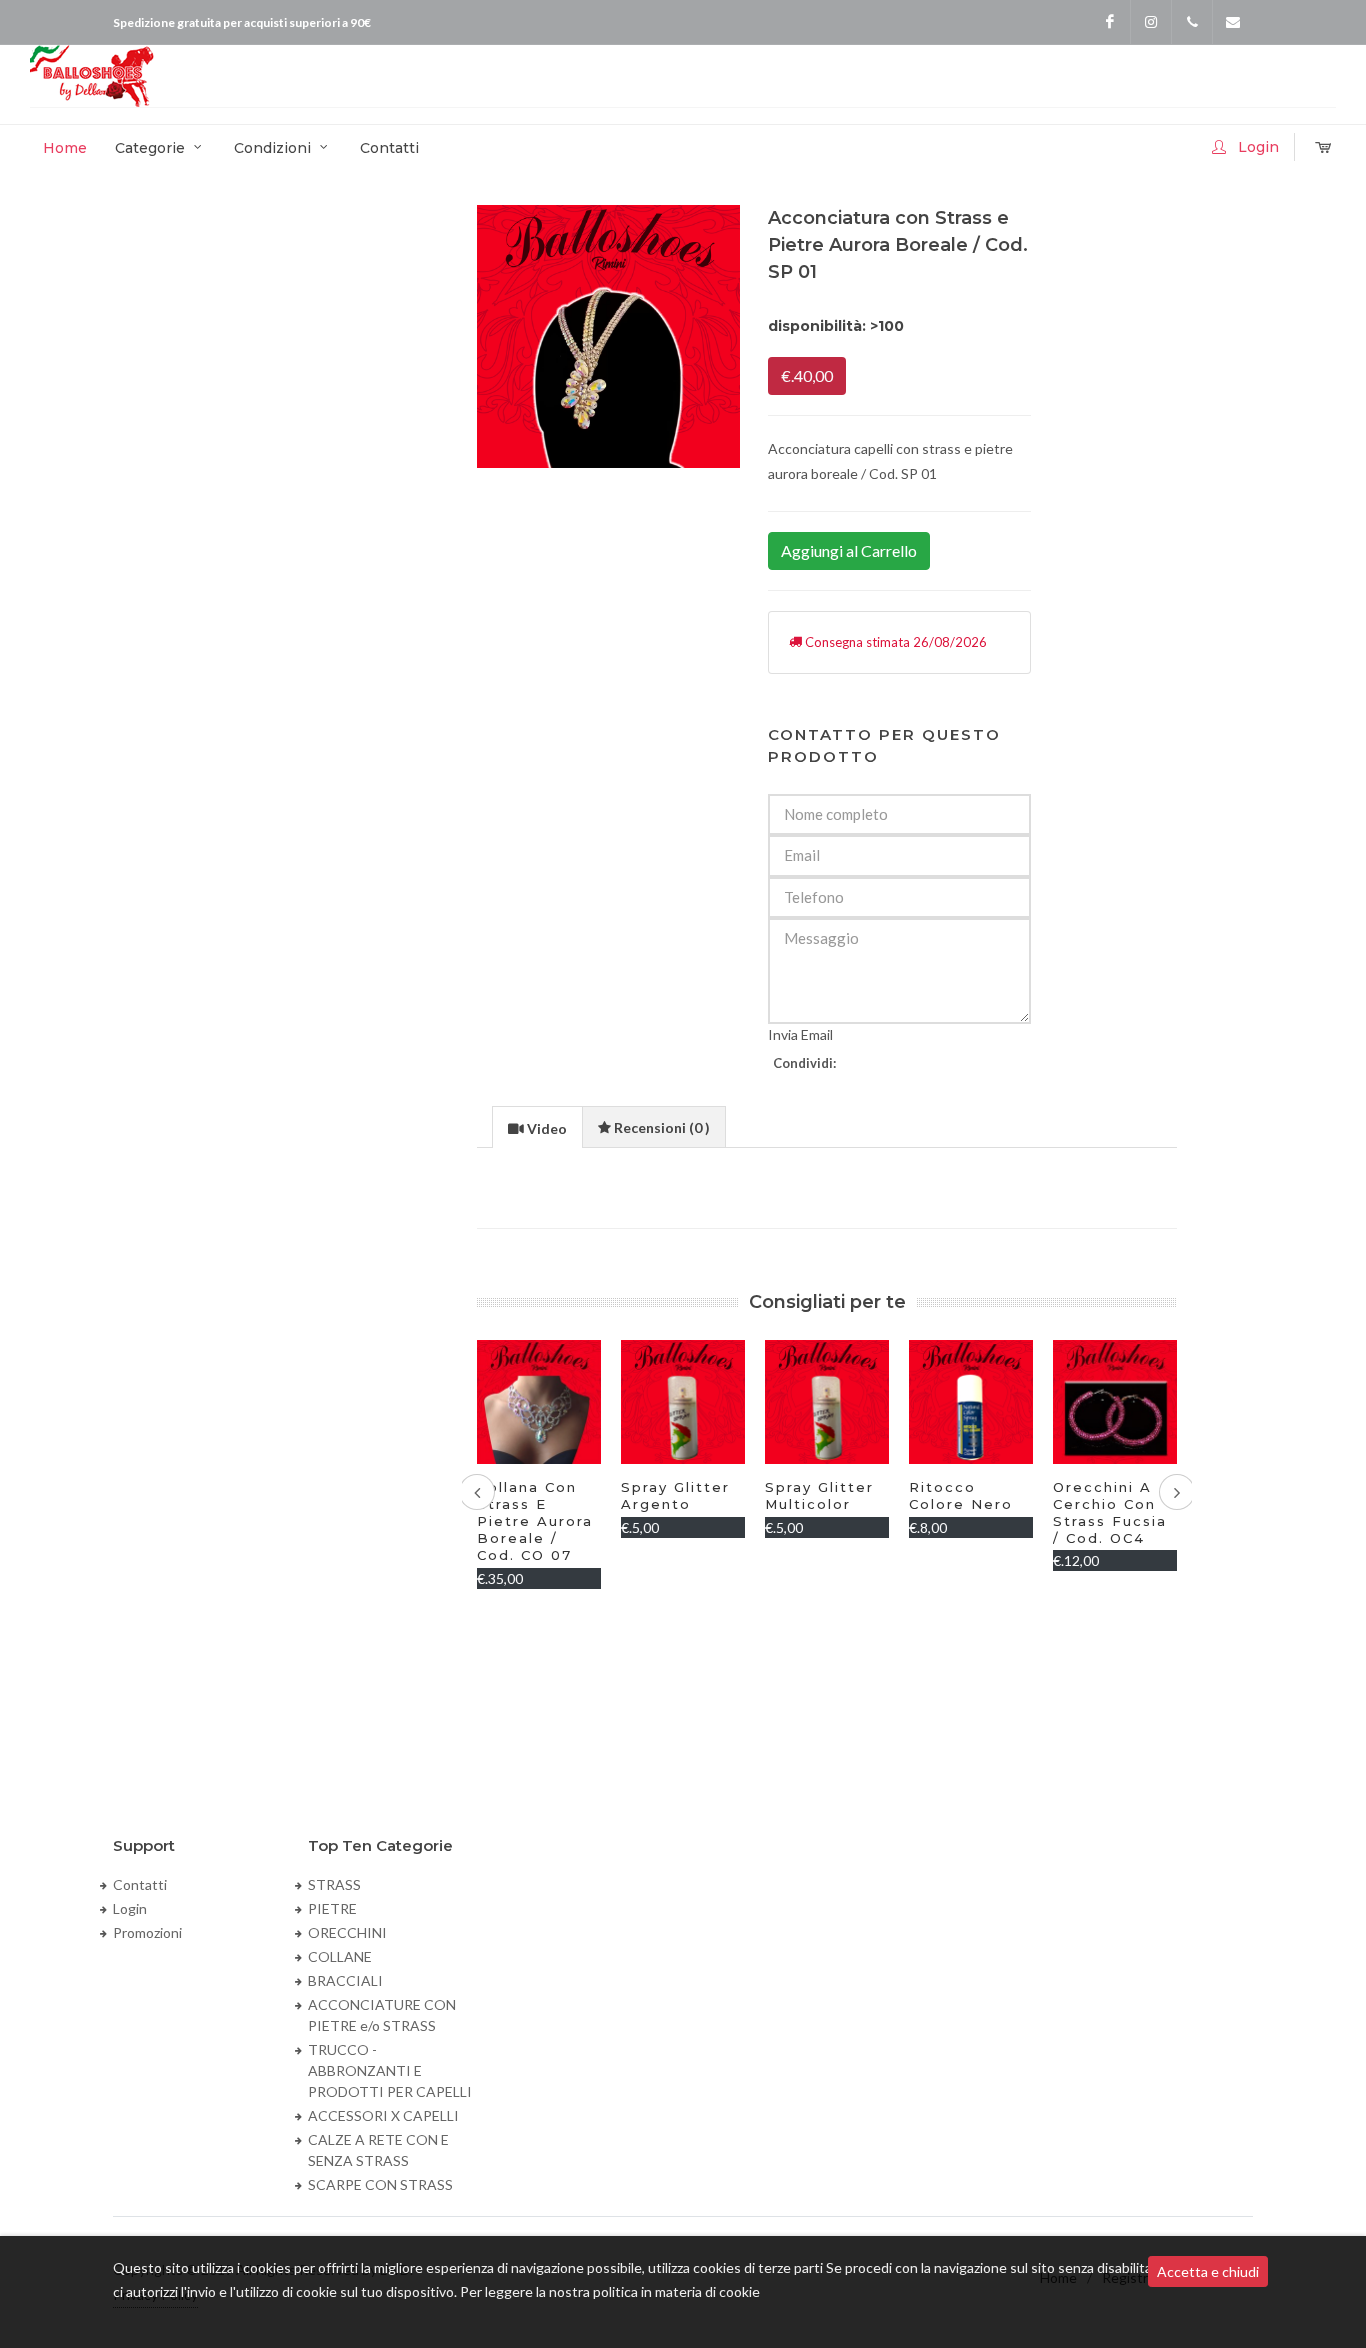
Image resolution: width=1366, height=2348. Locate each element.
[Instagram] (1151, 22)
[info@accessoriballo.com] (1233, 22)
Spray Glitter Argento (531, 1495)
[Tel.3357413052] (1192, 22)
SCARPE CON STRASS (380, 2184)
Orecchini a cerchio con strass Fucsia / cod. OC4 (966, 1512)
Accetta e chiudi (1208, 2271)
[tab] (537, 1126)
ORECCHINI (347, 1932)
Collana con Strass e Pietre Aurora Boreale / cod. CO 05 (1111, 1521)
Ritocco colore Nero (817, 1495)
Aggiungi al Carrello (849, 550)
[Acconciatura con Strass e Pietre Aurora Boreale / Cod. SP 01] (608, 336)
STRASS (334, 1884)
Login (130, 1908)
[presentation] (537, 1128)
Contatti (140, 1884)
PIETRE (332, 1908)
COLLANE (340, 1956)
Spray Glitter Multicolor (675, 1495)
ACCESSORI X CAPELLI (383, 2115)
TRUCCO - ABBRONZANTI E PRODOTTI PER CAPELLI (390, 2070)
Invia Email (800, 1034)
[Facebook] (1110, 22)
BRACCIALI (345, 1980)
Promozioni (147, 1932)
